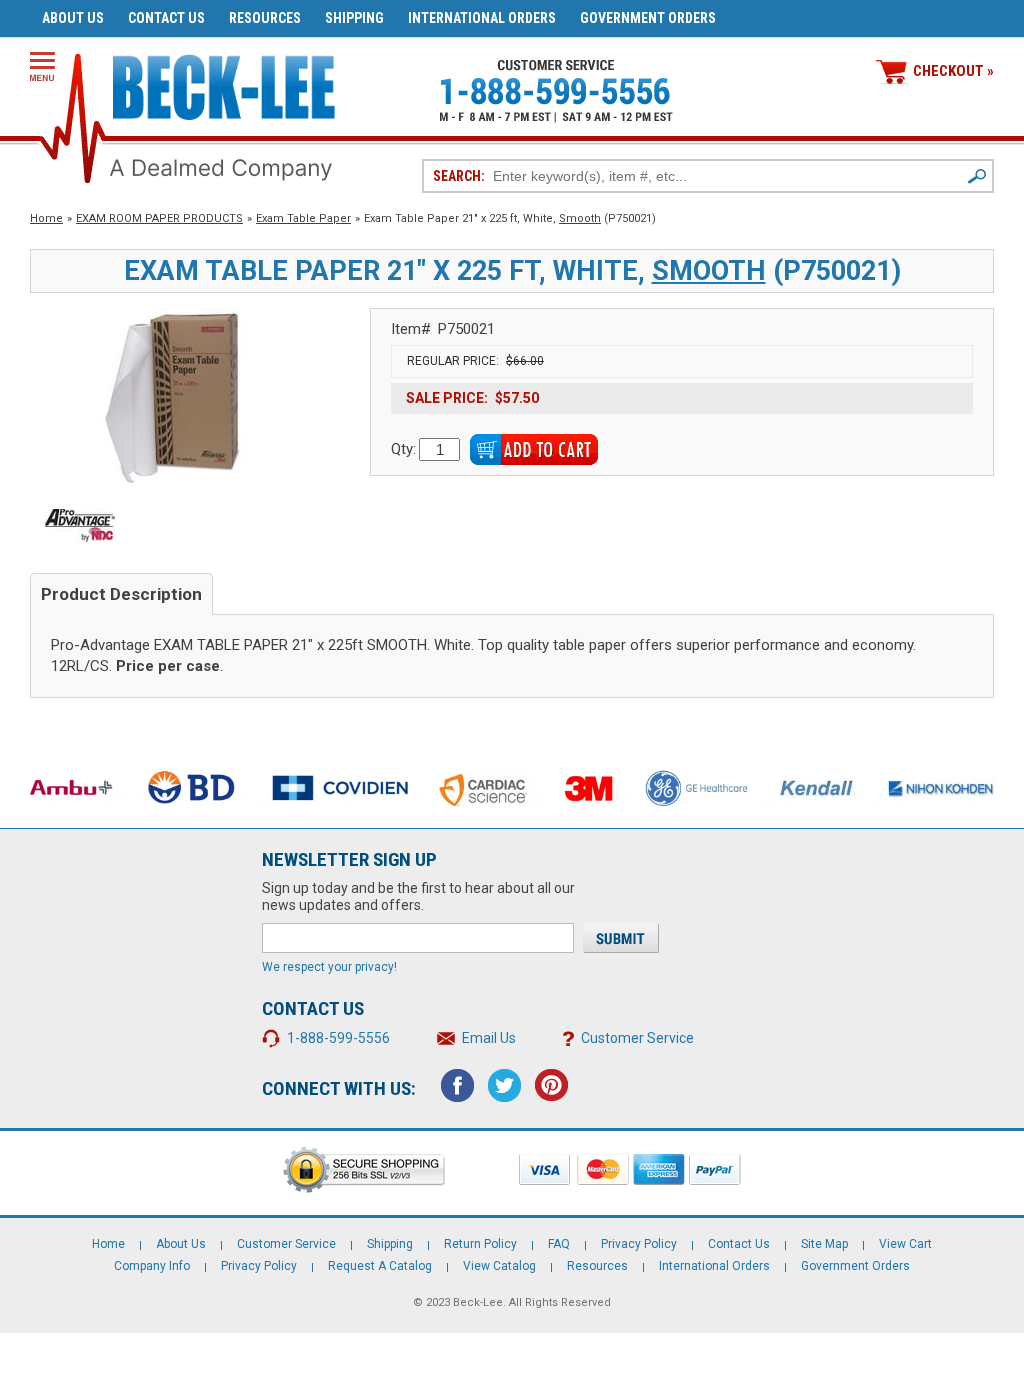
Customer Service (637, 1038)
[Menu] (42, 66)
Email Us (489, 1038)
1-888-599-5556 (338, 1038)
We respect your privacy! (329, 967)
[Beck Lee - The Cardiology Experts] (224, 83)
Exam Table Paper (303, 218)
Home (46, 218)
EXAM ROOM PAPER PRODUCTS (159, 218)
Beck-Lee (478, 1302)
